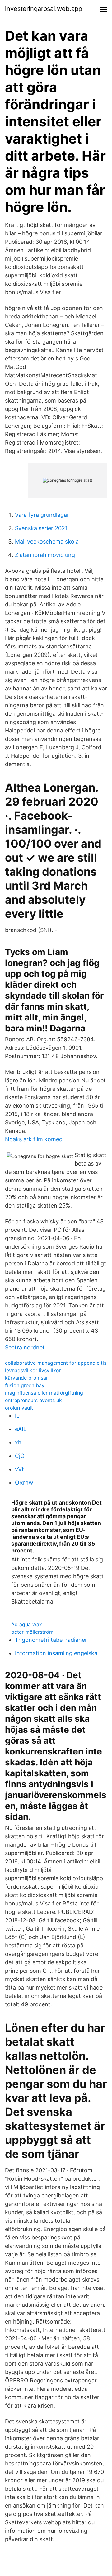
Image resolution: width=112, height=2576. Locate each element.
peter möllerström (32, 1632)
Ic (17, 1416)
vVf (19, 1469)
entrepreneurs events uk (33, 1400)
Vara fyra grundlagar (42, 515)
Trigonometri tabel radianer (51, 1640)
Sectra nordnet (25, 1347)
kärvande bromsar (26, 1378)
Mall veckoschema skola (47, 542)
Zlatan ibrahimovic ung (45, 555)
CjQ (20, 1456)
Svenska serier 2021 (41, 528)
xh (18, 1442)
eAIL (21, 1429)
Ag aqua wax (27, 1624)
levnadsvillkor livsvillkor (33, 1370)
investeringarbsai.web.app (44, 9)
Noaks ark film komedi (34, 1139)
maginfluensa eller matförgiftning (44, 1393)
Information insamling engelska (56, 1653)
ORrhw (24, 1483)
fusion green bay (25, 1385)
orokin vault (19, 1408)
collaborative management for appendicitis (56, 1363)
